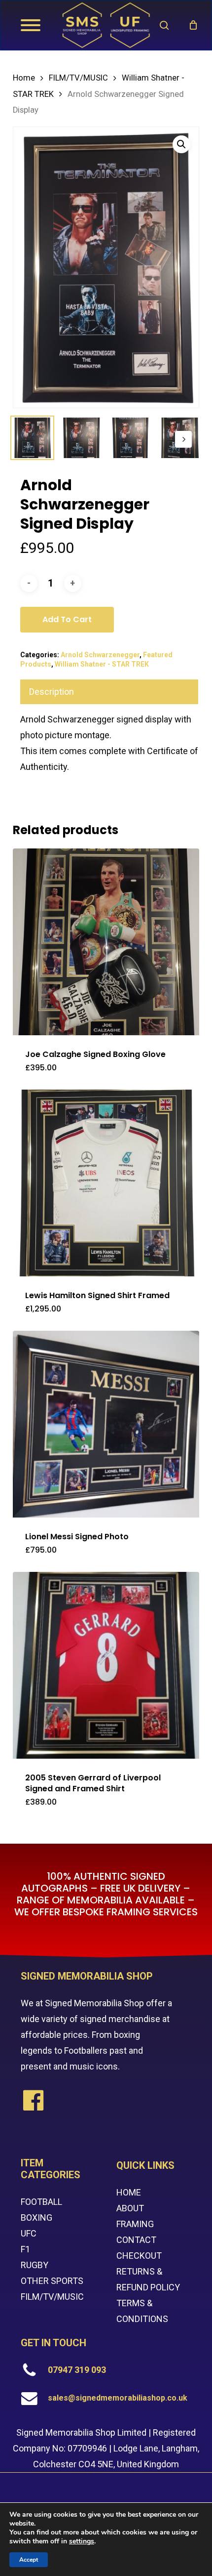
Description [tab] (52, 692)
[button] (181, 144)
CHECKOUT (139, 2256)
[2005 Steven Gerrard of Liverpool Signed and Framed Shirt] (106, 1665)
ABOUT (130, 2208)
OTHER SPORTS (52, 2281)
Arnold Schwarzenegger (100, 655)
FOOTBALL (41, 2202)
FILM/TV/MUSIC (78, 78)
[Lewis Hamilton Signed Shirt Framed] (106, 1183)
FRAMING (135, 2224)
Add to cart (67, 619)
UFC (29, 2233)
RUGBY (35, 2265)
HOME (129, 2192)
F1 (25, 2249)
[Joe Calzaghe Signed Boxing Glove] (106, 942)
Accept (29, 2560)
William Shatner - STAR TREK (102, 664)
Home (24, 78)
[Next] (183, 439)
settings (82, 2541)
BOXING (36, 2217)
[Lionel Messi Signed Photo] (106, 1424)
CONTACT (136, 2240)
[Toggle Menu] (31, 25)
